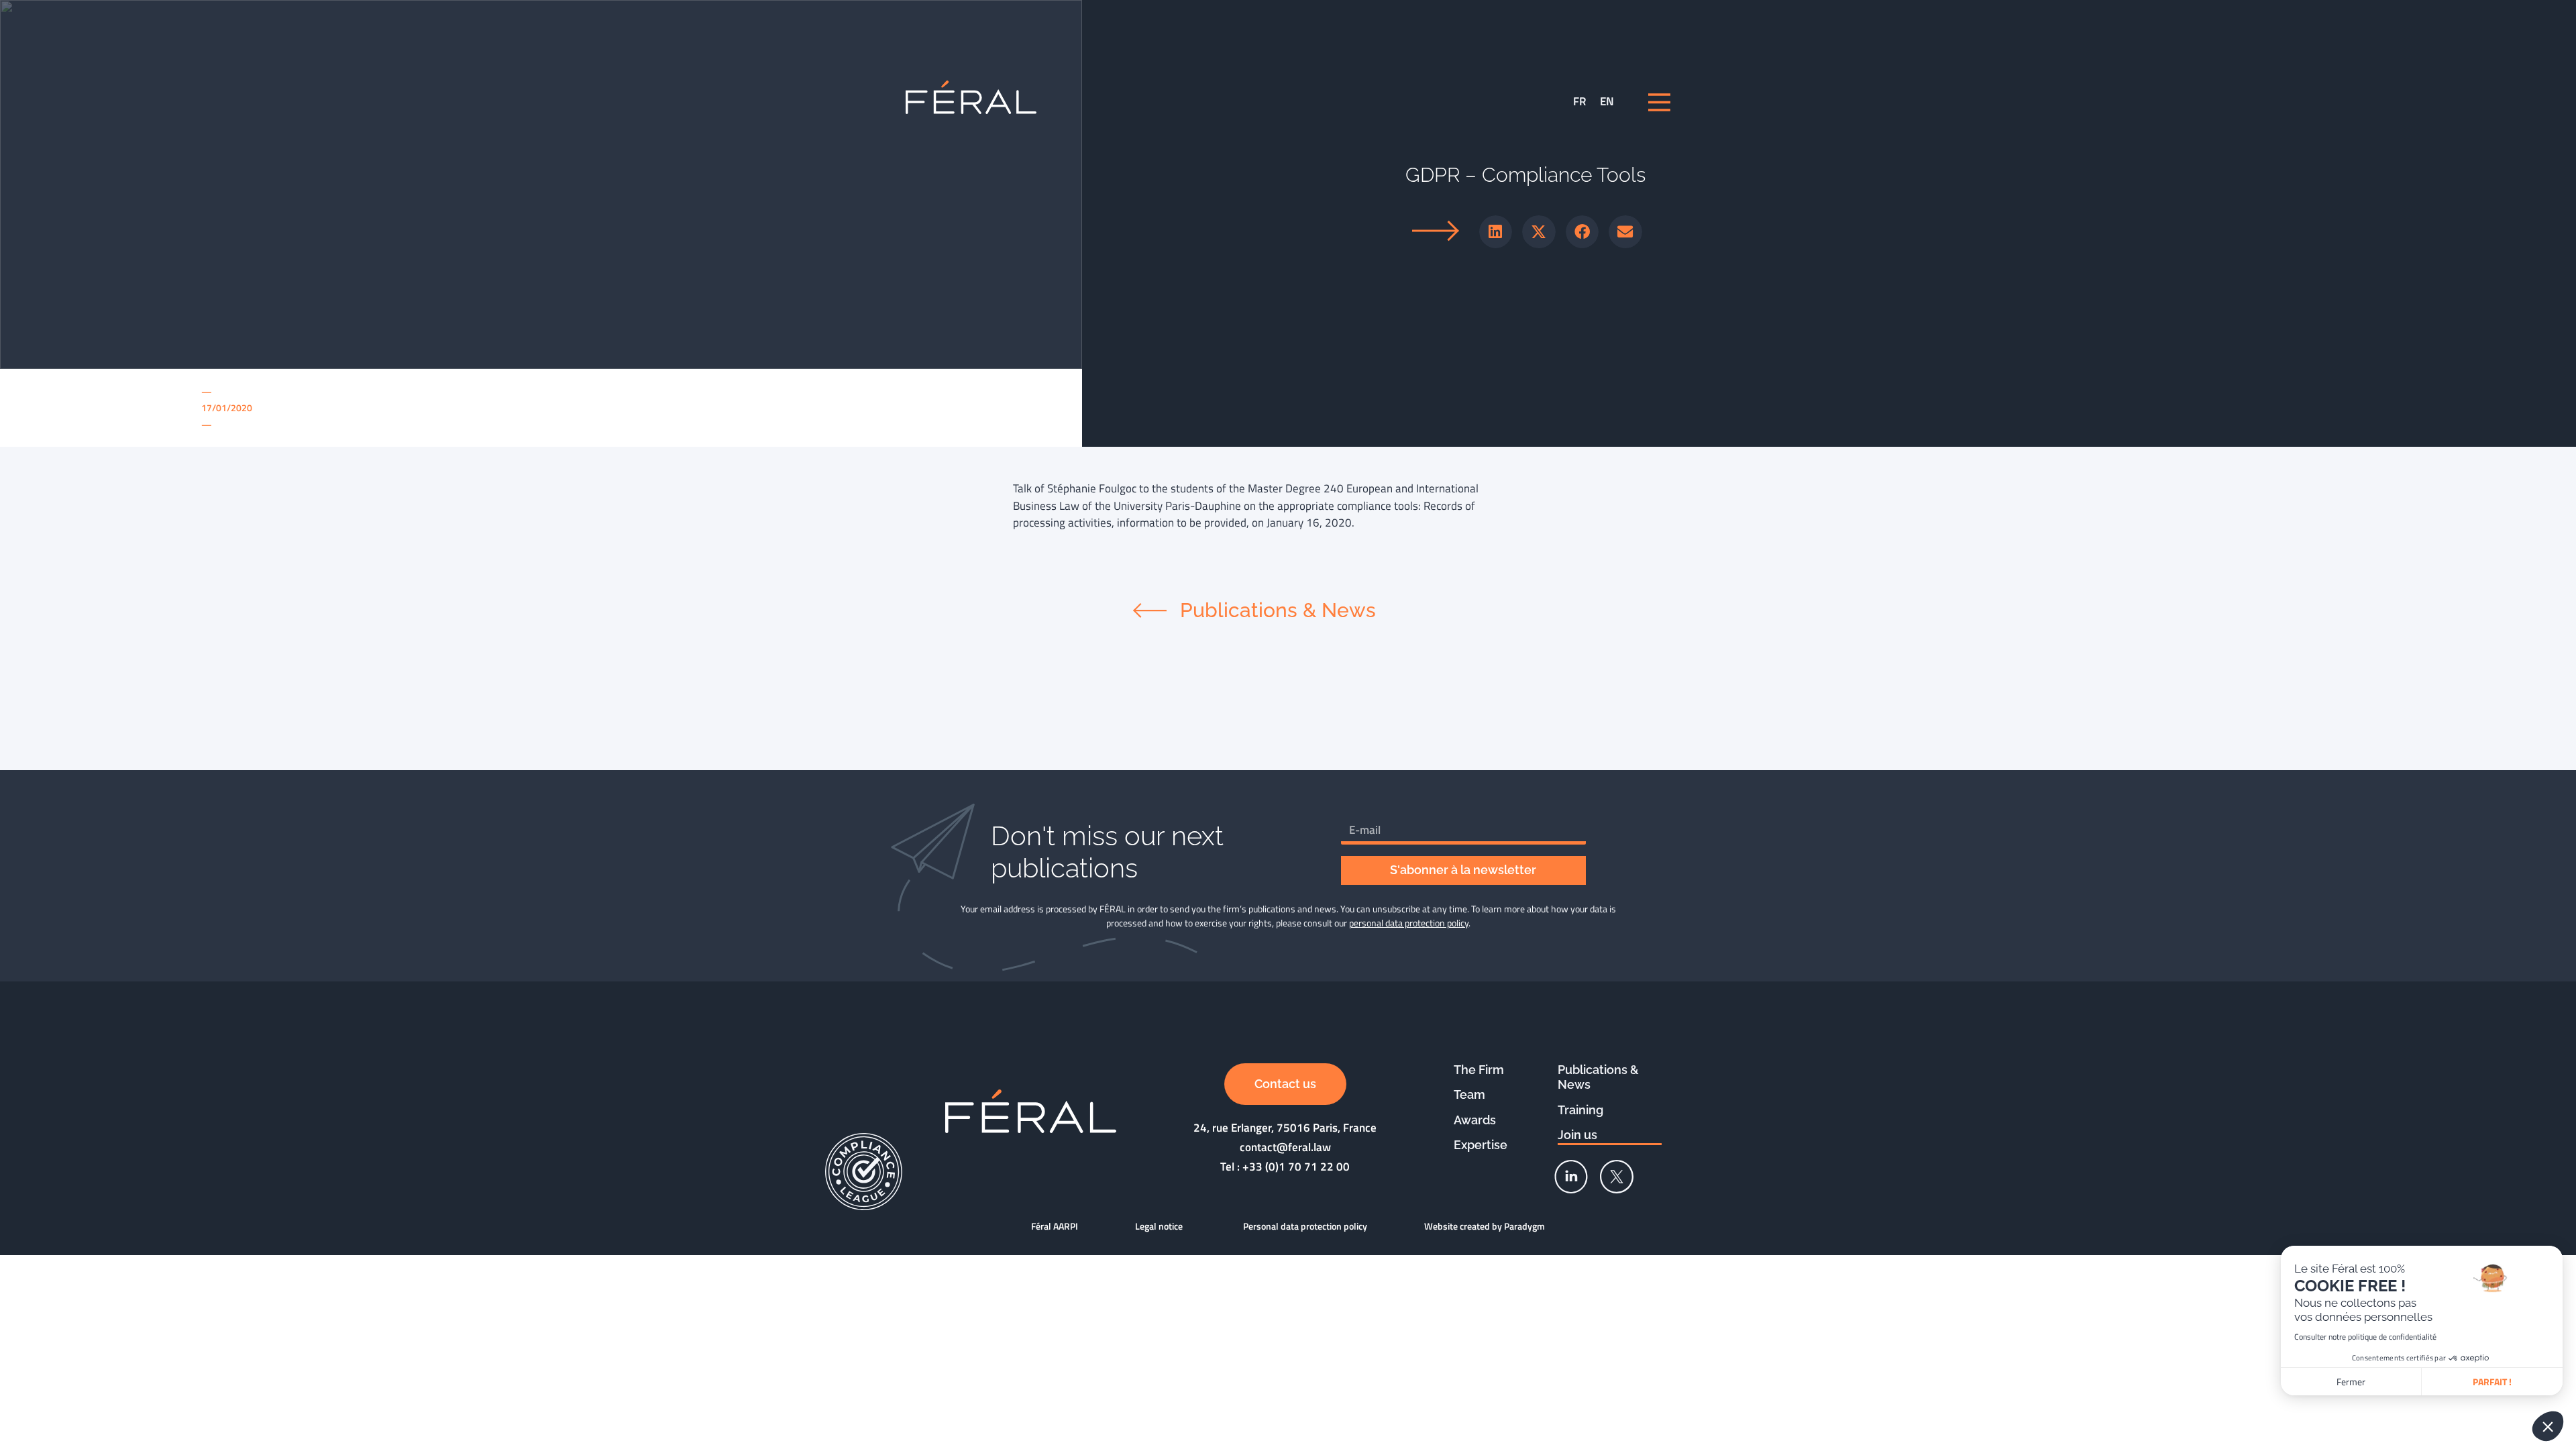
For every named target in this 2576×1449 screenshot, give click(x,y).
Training (1580, 1110)
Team (1469, 1094)
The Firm (1479, 1070)
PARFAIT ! (2492, 1382)
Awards (1475, 1120)
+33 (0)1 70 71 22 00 (1296, 1167)
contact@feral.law (1285, 1147)
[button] (1496, 232)
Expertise (1481, 1145)
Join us (1577, 1135)
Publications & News (1598, 1077)
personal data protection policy (1409, 923)
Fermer (2351, 1382)
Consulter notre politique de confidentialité (2365, 1337)
